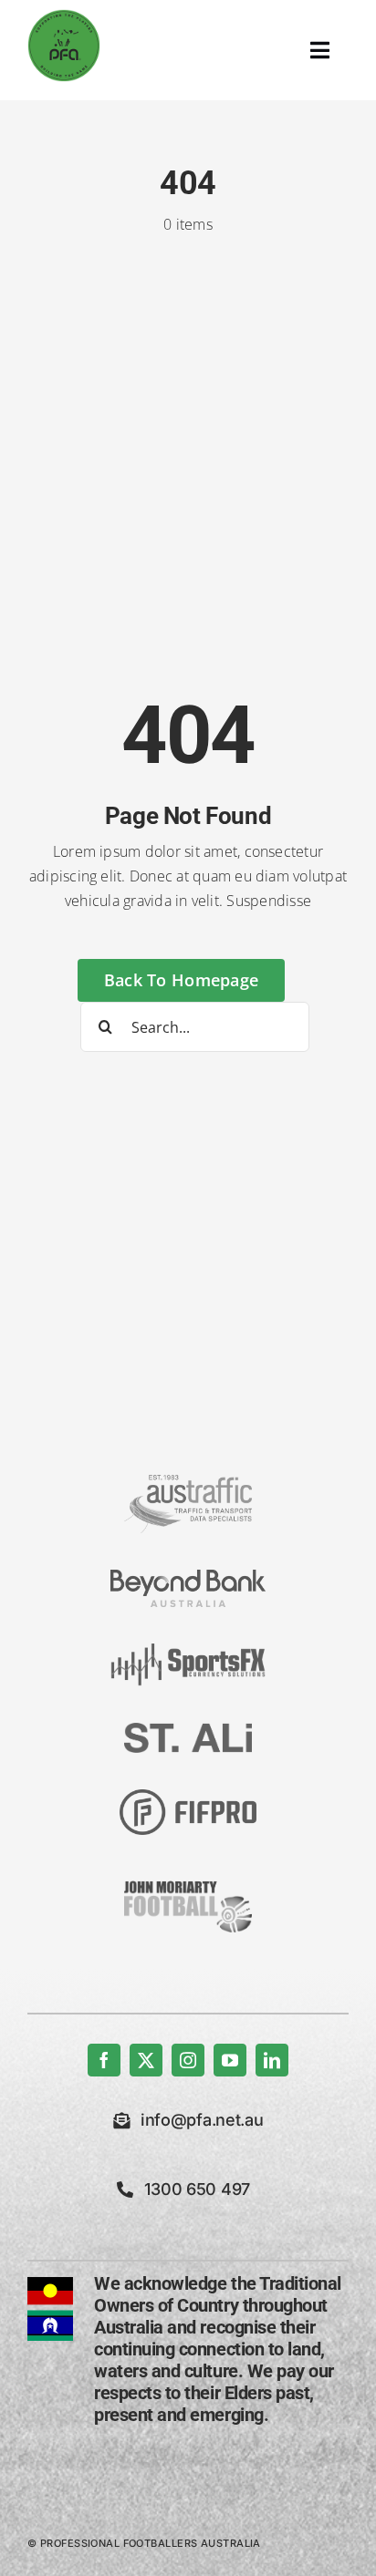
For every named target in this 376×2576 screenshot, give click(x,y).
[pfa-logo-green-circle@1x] (64, 16)
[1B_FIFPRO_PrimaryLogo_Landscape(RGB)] (188, 1797)
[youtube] (230, 2060)
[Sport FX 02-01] (188, 1651)
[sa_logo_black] (188, 1730)
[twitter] (146, 2060)
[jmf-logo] (188, 1879)
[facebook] (104, 2060)
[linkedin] (272, 2060)
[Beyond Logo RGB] (188, 1577)
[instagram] (188, 2060)
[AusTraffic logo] (188, 1482)
